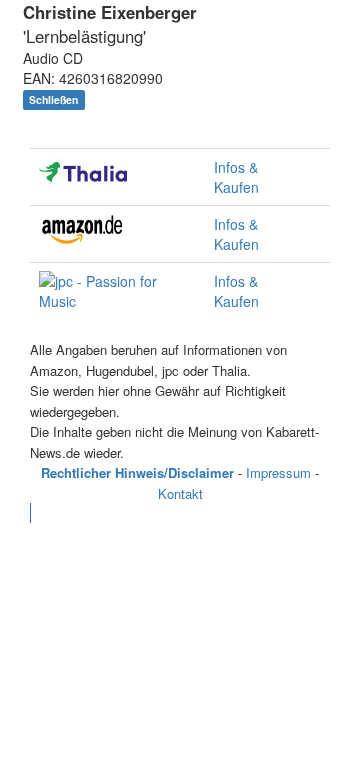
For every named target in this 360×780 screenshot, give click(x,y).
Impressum (278, 472)
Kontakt (180, 493)
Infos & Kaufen (236, 177)
